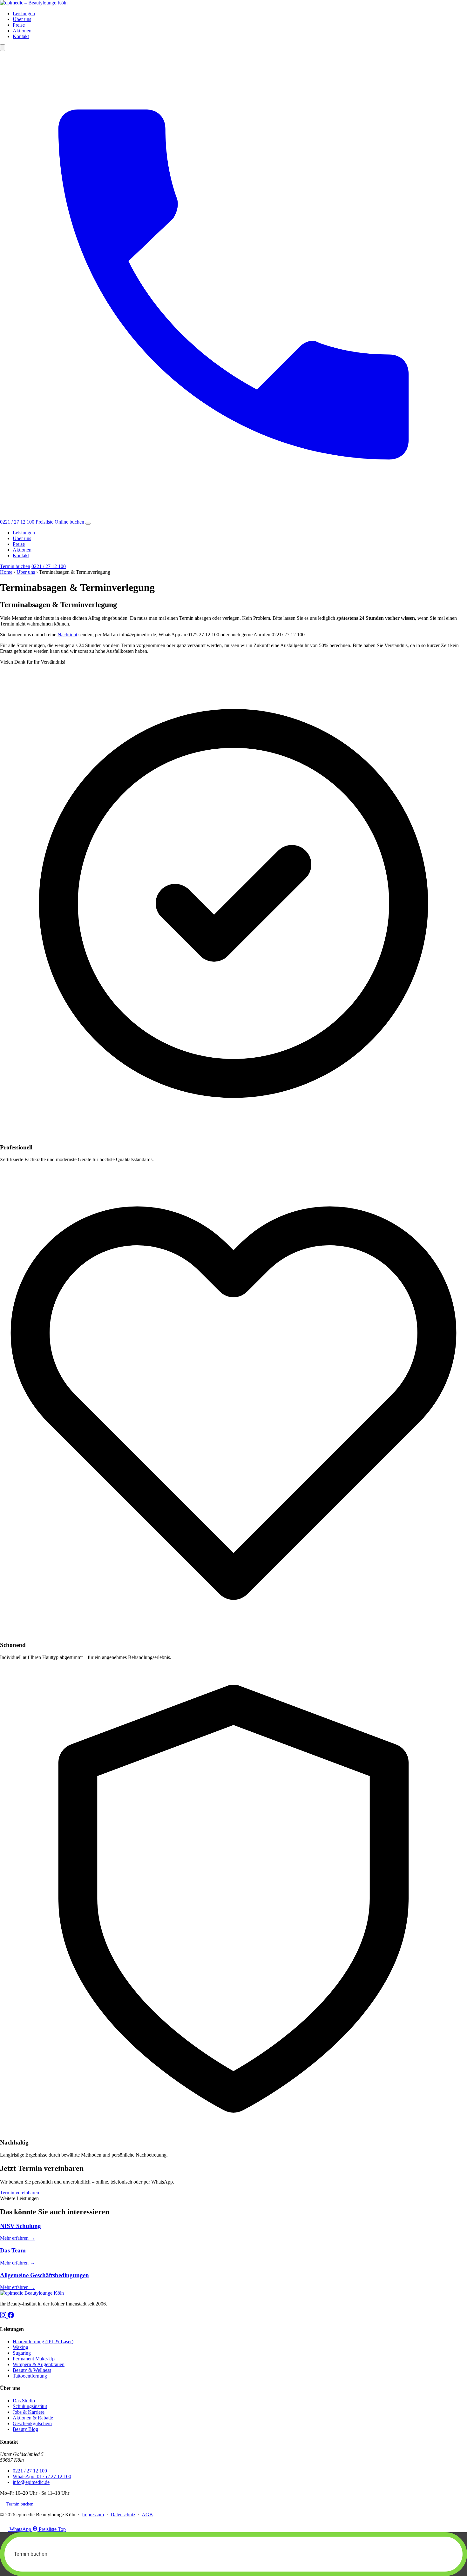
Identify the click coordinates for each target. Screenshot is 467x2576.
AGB (147, 2515)
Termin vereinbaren (20, 2193)
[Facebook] (11, 2316)
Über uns (22, 19)
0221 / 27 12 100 (49, 566)
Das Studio (24, 2401)
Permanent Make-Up (34, 2359)
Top (62, 2529)
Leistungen (24, 13)
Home (6, 572)
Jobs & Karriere (29, 2412)
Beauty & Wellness (32, 2370)
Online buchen (69, 522)
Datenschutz (123, 2515)
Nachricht (67, 635)
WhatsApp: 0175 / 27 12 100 (42, 2476)
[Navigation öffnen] (88, 524)
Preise (19, 25)
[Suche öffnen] (3, 48)
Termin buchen (15, 566)
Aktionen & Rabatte (33, 2418)
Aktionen (22, 31)
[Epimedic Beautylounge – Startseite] (34, 3)
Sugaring (22, 2353)
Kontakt (21, 36)
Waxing (20, 2347)
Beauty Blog (25, 2429)
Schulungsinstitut (30, 2406)
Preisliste (44, 522)
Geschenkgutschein (32, 2423)
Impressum (93, 2515)
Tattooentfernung (30, 2376)
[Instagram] (4, 2316)
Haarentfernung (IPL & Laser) (43, 2342)
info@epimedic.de (31, 2482)
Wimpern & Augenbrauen (39, 2364)
